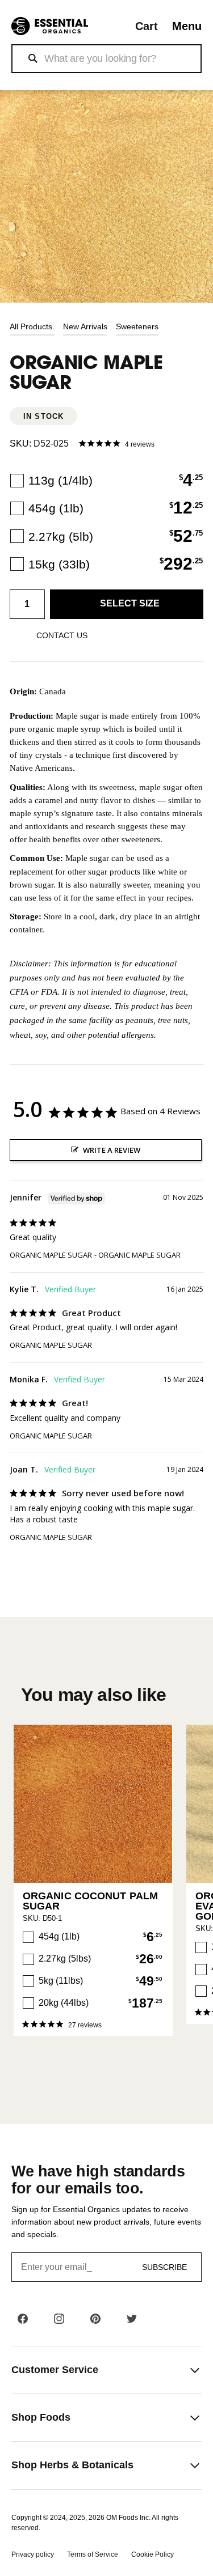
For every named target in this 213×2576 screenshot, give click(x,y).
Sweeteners (137, 326)
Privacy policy (33, 2554)
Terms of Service (93, 2554)
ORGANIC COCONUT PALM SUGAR (90, 1901)
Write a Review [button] (112, 1150)
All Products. (32, 326)
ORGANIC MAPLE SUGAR (51, 1255)
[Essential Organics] (50, 26)
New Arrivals (85, 326)
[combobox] (106, 59)
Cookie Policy (153, 2554)
